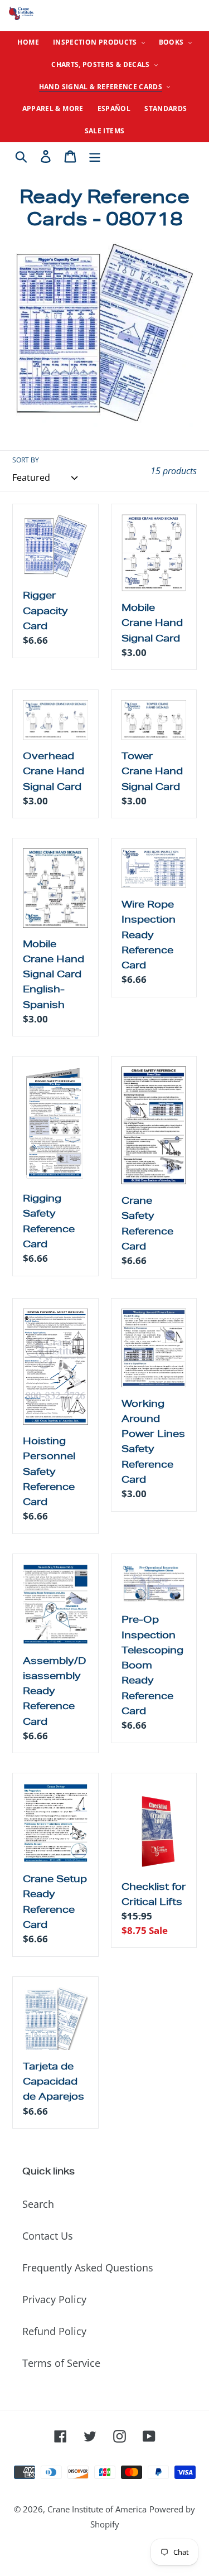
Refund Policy (54, 2331)
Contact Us (48, 2236)
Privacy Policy (54, 2299)
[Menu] (95, 155)
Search (38, 2204)
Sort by (26, 460)
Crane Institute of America (97, 2509)
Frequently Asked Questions (88, 2268)
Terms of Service (61, 2363)
